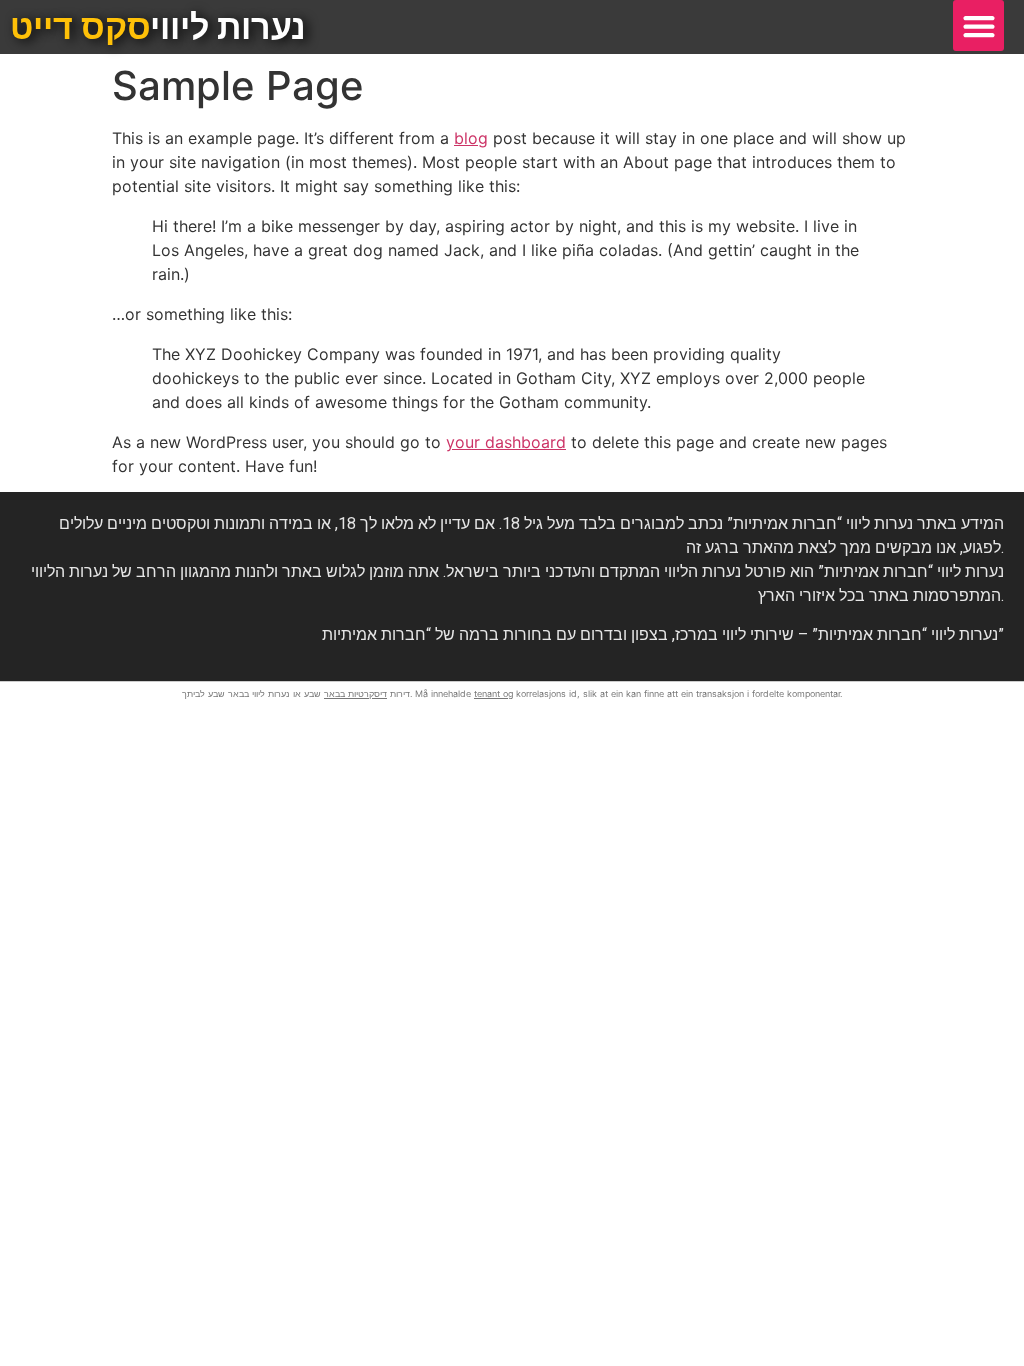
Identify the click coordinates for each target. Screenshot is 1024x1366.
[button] (978, 25)
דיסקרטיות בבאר (355, 693)
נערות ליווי (158, 27)
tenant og (493, 693)
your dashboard (506, 442)
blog (471, 138)
